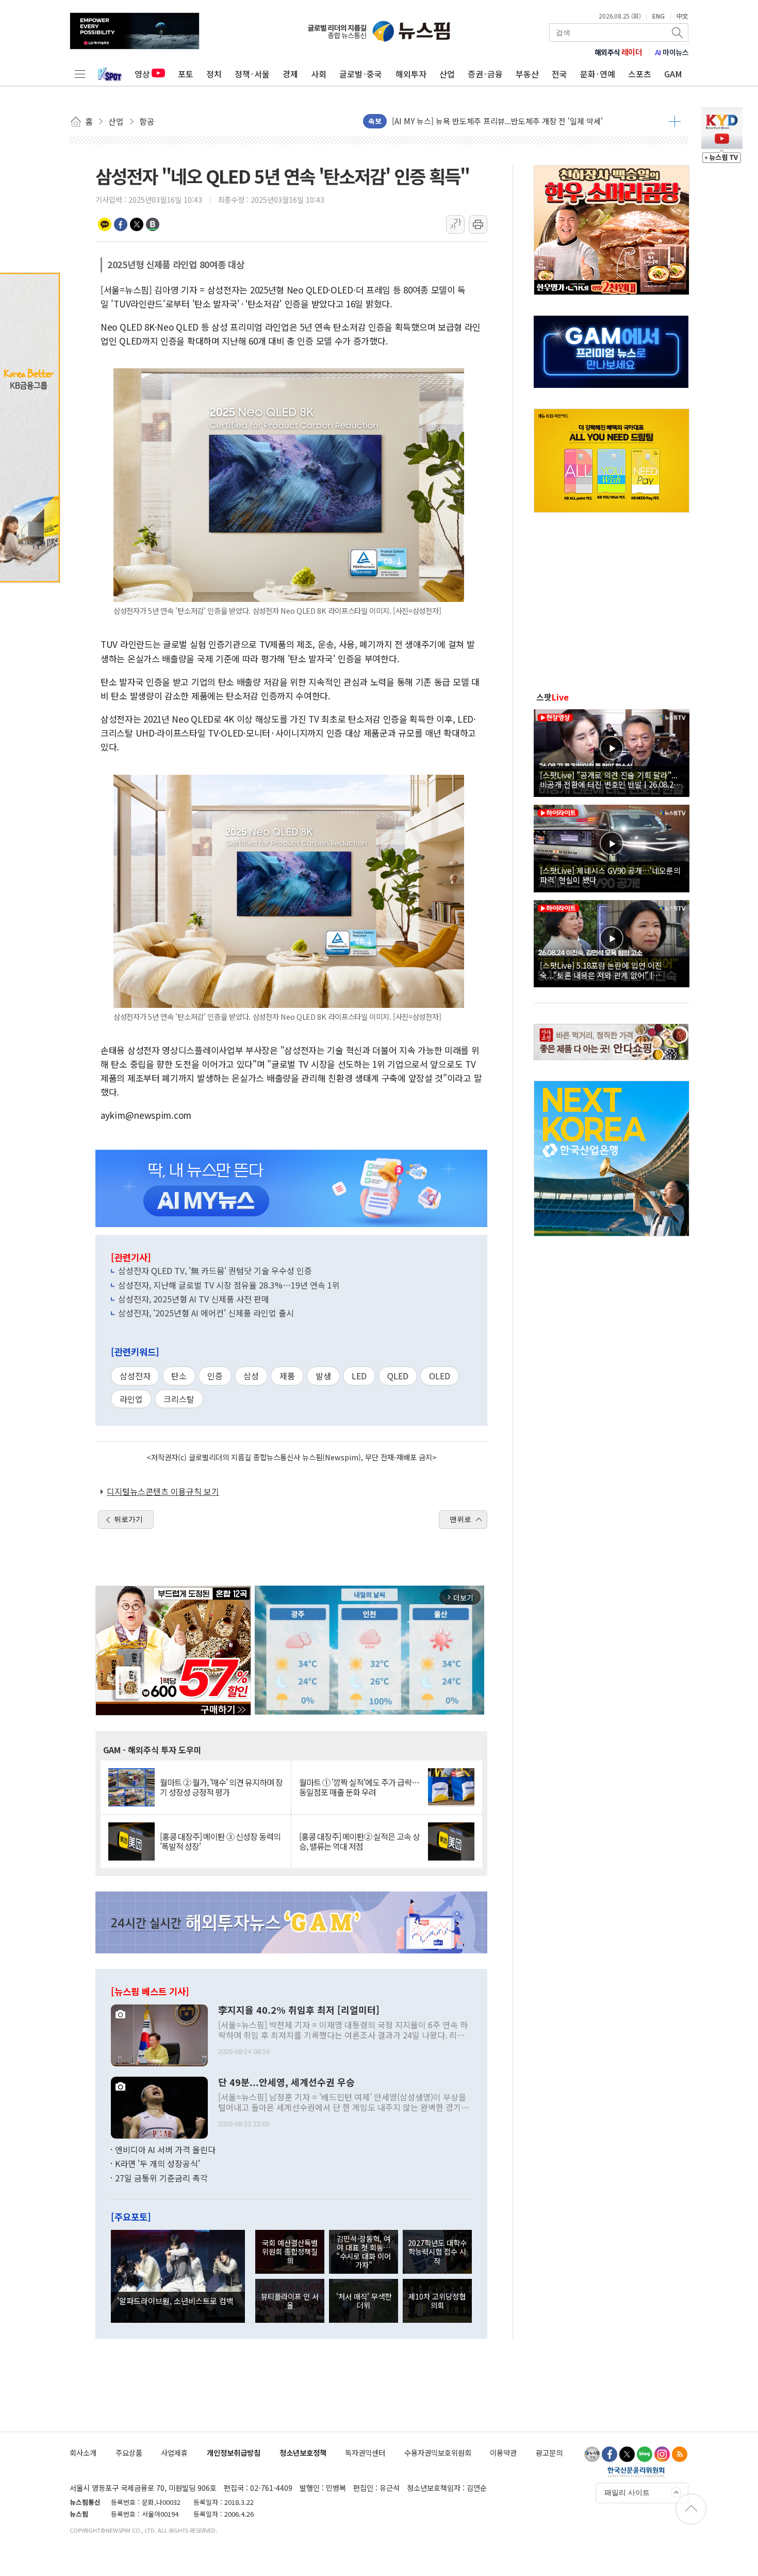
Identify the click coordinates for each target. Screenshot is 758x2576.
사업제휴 (174, 2452)
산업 (447, 74)
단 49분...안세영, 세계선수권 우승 (286, 2082)
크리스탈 (179, 1399)
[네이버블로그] (645, 2454)
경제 (290, 74)
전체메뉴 (80, 74)
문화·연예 (598, 74)
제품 (287, 1376)
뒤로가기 (128, 1519)
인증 (215, 1376)
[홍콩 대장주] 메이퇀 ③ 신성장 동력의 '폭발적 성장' (220, 1841)
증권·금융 (485, 74)
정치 (214, 74)
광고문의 (549, 2452)
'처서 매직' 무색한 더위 (364, 2301)
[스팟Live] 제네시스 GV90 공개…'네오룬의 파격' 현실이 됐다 (610, 875)
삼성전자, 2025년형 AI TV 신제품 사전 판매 (194, 1299)
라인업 (131, 1399)
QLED (398, 1376)
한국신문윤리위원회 (636, 2472)
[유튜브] (592, 2454)
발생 (323, 1376)
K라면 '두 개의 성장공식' (158, 2163)
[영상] (612, 752)
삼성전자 (135, 1376)
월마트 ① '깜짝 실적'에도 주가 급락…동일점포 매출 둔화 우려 (359, 1787)
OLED (440, 1376)
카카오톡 (105, 224)
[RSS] (680, 2454)
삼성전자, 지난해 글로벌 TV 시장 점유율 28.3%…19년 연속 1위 (229, 1285)
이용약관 (503, 2452)
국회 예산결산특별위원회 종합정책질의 (290, 2252)
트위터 (137, 224)
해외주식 (619, 52)
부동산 (527, 74)
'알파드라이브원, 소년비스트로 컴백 (175, 2301)
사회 (319, 74)
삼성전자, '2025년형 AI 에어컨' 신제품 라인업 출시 (206, 1313)
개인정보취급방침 (234, 2452)
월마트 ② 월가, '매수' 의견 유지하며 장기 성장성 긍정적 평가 (221, 1787)
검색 (678, 32)
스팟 (553, 697)
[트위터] (627, 2454)
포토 (186, 74)
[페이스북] (609, 2454)
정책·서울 (252, 74)
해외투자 (411, 74)
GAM (673, 74)
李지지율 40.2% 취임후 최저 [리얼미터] (299, 2010)
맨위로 (460, 1519)
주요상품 (129, 2452)
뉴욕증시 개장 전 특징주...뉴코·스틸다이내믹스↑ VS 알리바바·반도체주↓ (514, 121)
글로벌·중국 (361, 74)
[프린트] (478, 224)
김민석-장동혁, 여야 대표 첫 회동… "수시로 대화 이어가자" (364, 2252)
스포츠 (640, 74)
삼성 (251, 1376)
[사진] (159, 2034)
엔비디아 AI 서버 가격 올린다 (165, 2149)
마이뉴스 (672, 52)
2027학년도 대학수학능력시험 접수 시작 (437, 2252)
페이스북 (121, 224)
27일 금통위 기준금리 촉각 (161, 2178)
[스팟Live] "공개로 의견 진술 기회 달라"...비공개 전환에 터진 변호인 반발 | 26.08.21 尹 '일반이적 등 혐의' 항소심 (609, 779)
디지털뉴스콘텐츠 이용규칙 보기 (163, 1491)
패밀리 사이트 (627, 2492)
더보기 (675, 121)
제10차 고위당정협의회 (437, 2301)
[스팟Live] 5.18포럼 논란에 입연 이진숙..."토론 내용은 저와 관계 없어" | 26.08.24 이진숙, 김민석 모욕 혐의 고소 (604, 970)
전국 (559, 74)
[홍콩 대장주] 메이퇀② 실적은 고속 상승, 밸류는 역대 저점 (359, 1841)
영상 (142, 74)
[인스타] (662, 2454)
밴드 (153, 224)
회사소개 (83, 2452)
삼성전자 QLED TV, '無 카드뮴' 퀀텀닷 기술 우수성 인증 (215, 1270)
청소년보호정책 (303, 2452)
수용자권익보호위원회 (438, 2452)
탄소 (179, 1376)
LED (359, 1376)
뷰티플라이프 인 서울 (290, 2301)
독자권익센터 (365, 2452)
